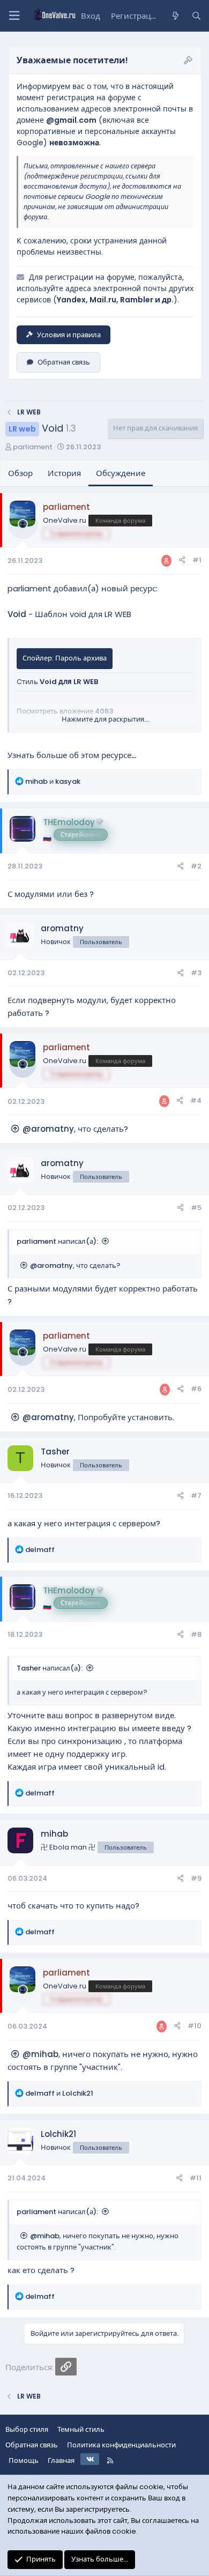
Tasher (55, 1452)
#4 (196, 1100)
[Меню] (14, 16)
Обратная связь (64, 362)
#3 (196, 973)
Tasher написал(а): (50, 1668)
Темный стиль (81, 2429)
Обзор (20, 473)
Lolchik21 (58, 2134)
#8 (196, 1634)
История (64, 473)
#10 (195, 2026)
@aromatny (48, 1129)
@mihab (40, 2054)
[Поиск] (196, 16)
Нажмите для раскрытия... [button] (105, 719)
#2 (196, 866)
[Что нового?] (175, 16)
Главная (61, 2460)
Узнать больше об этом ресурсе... (72, 755)
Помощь (24, 2460)
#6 (196, 1389)
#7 (196, 1495)
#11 (196, 2178)
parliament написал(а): (57, 1241)
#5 (196, 1208)
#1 (197, 560)
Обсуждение (121, 473)
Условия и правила (69, 335)
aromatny (62, 928)
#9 (196, 1878)
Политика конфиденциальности (121, 2445)
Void (17, 614)
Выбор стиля (27, 2429)
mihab (54, 1834)
